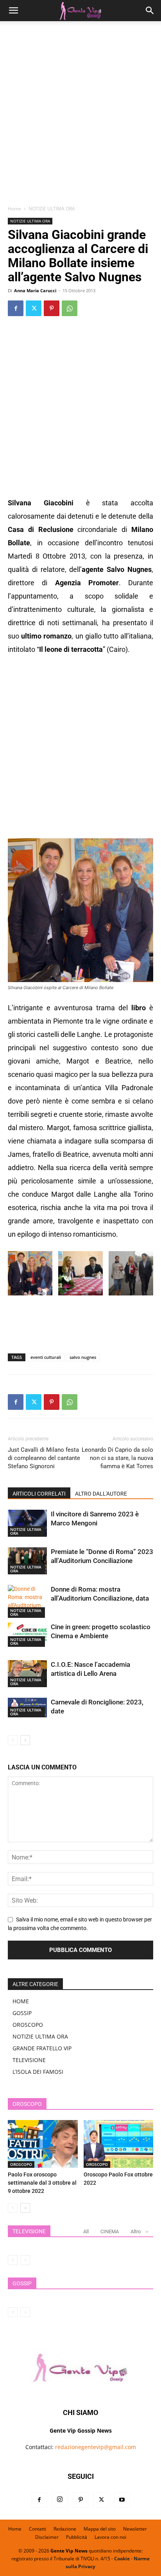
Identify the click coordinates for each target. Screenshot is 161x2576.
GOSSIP (22, 2013)
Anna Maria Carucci (35, 290)
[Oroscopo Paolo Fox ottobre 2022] (119, 2144)
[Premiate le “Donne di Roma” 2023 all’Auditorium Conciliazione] (27, 1561)
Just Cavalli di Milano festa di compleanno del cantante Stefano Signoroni (44, 1458)
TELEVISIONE (29, 2060)
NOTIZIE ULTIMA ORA (52, 209)
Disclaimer (47, 2537)
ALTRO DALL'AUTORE (101, 1494)
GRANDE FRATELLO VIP (42, 2048)
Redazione (65, 2529)
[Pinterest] (52, 308)
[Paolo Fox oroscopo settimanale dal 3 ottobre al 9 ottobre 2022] (43, 2144)
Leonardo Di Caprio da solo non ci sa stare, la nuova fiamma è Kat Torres (117, 1458)
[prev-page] (13, 1740)
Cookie (122, 2559)
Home (14, 209)
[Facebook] (16, 308)
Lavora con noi (110, 2537)
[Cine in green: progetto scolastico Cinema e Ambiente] (27, 1635)
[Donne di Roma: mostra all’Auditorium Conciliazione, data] (27, 1601)
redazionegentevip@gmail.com (96, 2447)
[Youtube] (122, 2500)
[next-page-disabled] (25, 2260)
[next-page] (25, 1740)
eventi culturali (46, 1357)
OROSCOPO (28, 2025)
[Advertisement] (80, 116)
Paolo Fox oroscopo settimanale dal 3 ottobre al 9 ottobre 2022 (42, 2183)
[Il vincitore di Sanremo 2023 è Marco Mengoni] (27, 1523)
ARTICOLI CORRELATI (39, 1494)
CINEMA (110, 2231)
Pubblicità (77, 2537)
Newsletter (135, 2529)
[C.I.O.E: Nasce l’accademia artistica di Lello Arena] (27, 1674)
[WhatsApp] (70, 308)
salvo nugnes (83, 1357)
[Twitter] (34, 308)
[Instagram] (60, 2500)
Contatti (38, 2529)
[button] (13, 11)
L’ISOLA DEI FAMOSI (38, 2072)
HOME (21, 2001)
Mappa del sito (100, 2529)
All (86, 2231)
